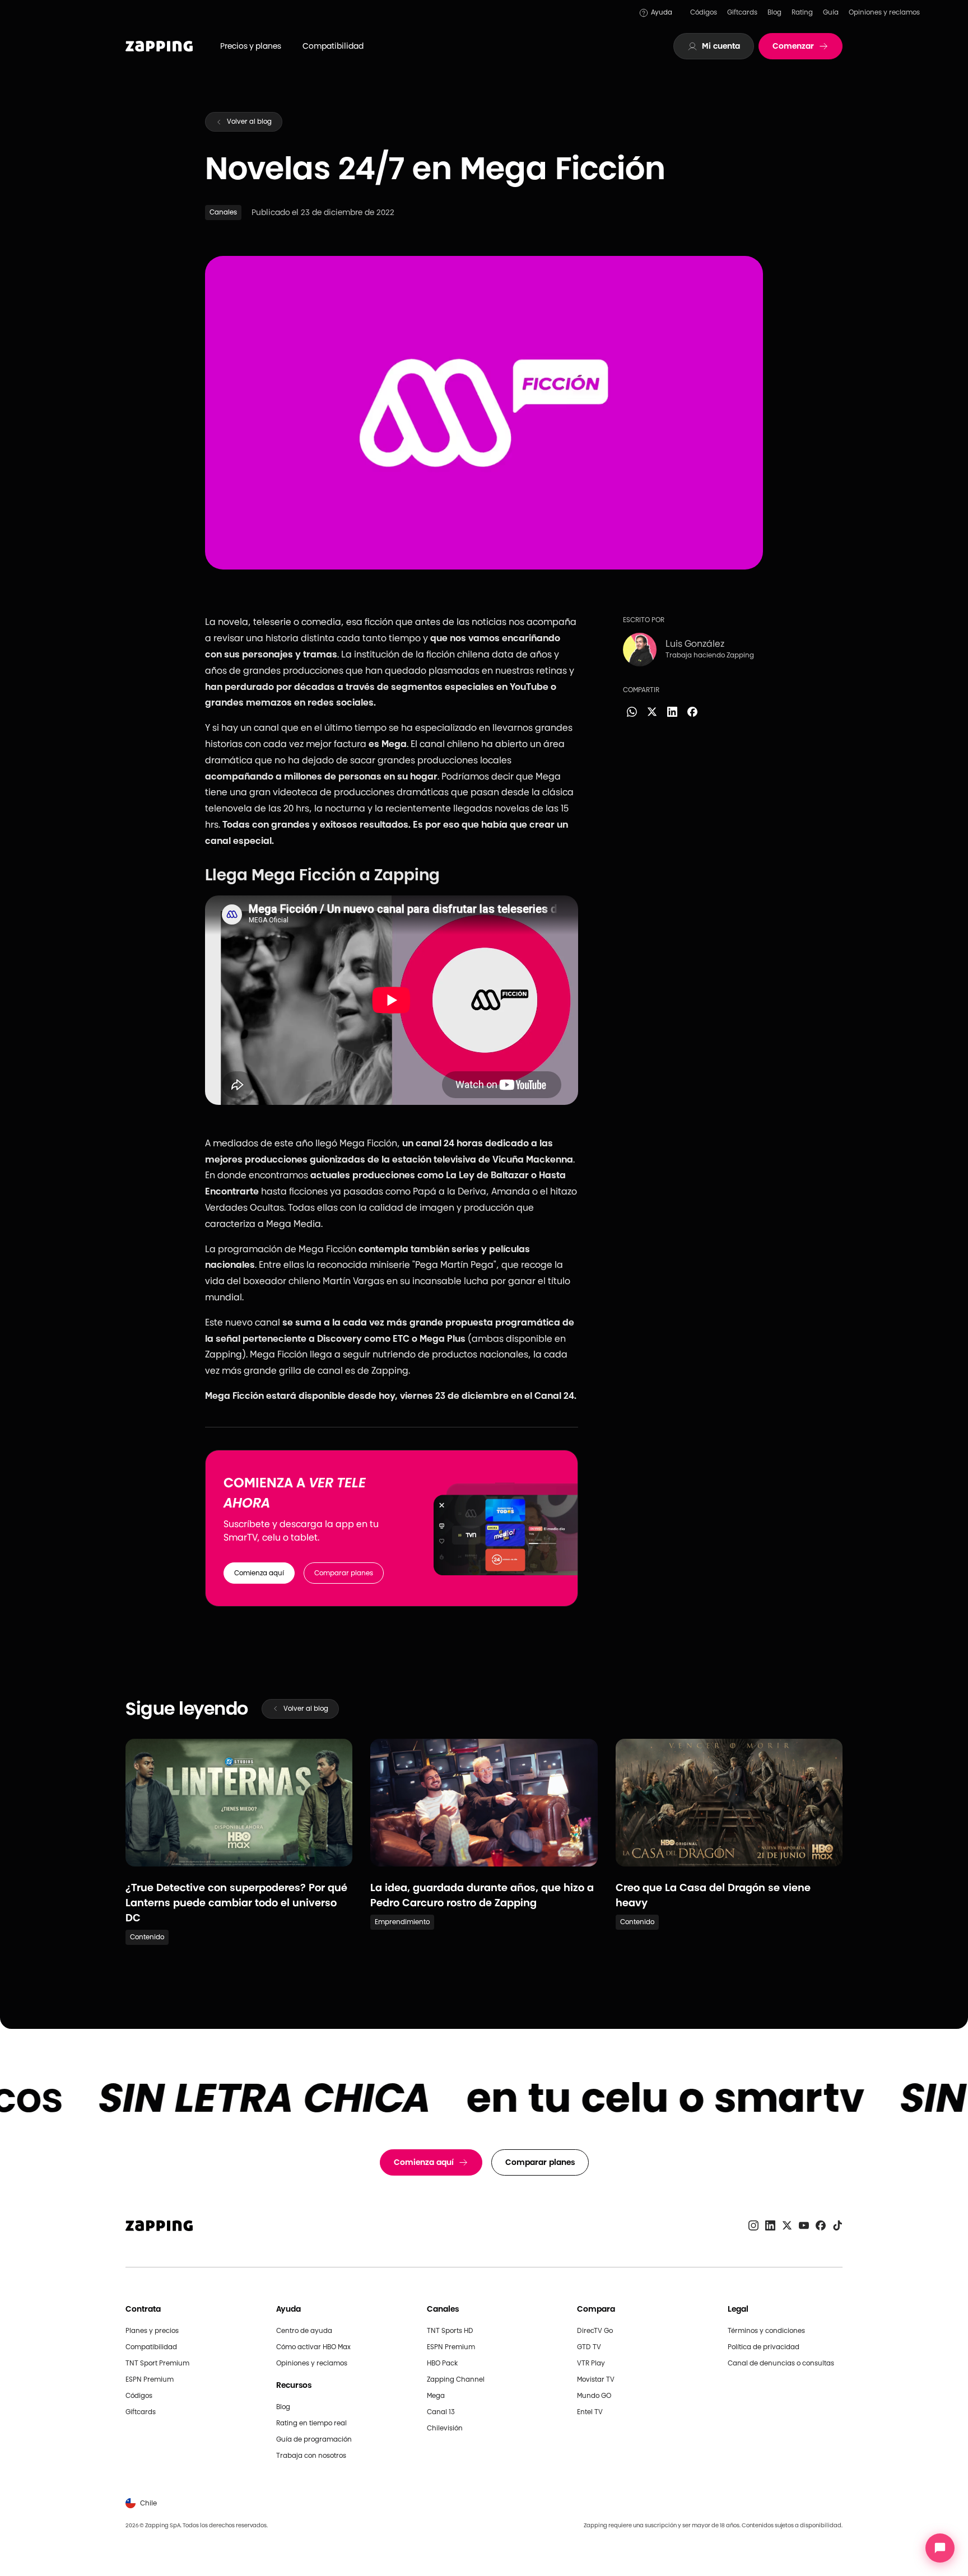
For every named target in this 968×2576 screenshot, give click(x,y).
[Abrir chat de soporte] (940, 2548)
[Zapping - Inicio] (159, 2226)
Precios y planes (251, 46)
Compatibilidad (333, 46)
